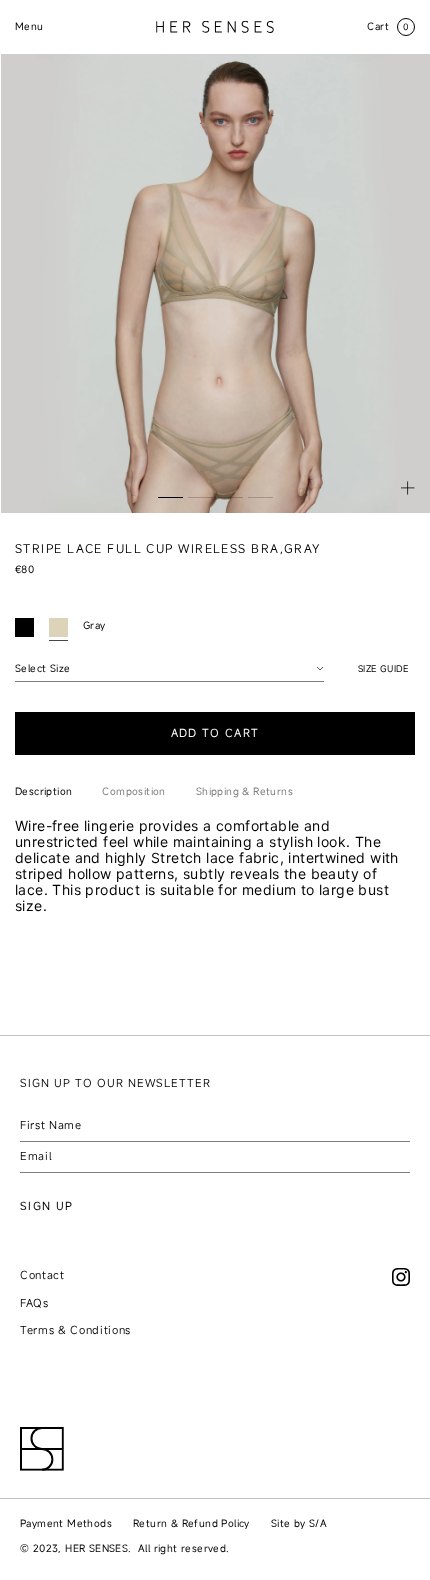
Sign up (46, 1206)
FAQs (34, 1303)
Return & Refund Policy (191, 1523)
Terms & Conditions (75, 1330)
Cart (388, 26)
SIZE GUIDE (383, 669)
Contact (42, 1275)
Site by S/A (299, 1523)
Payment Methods (66, 1523)
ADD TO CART (215, 733)
